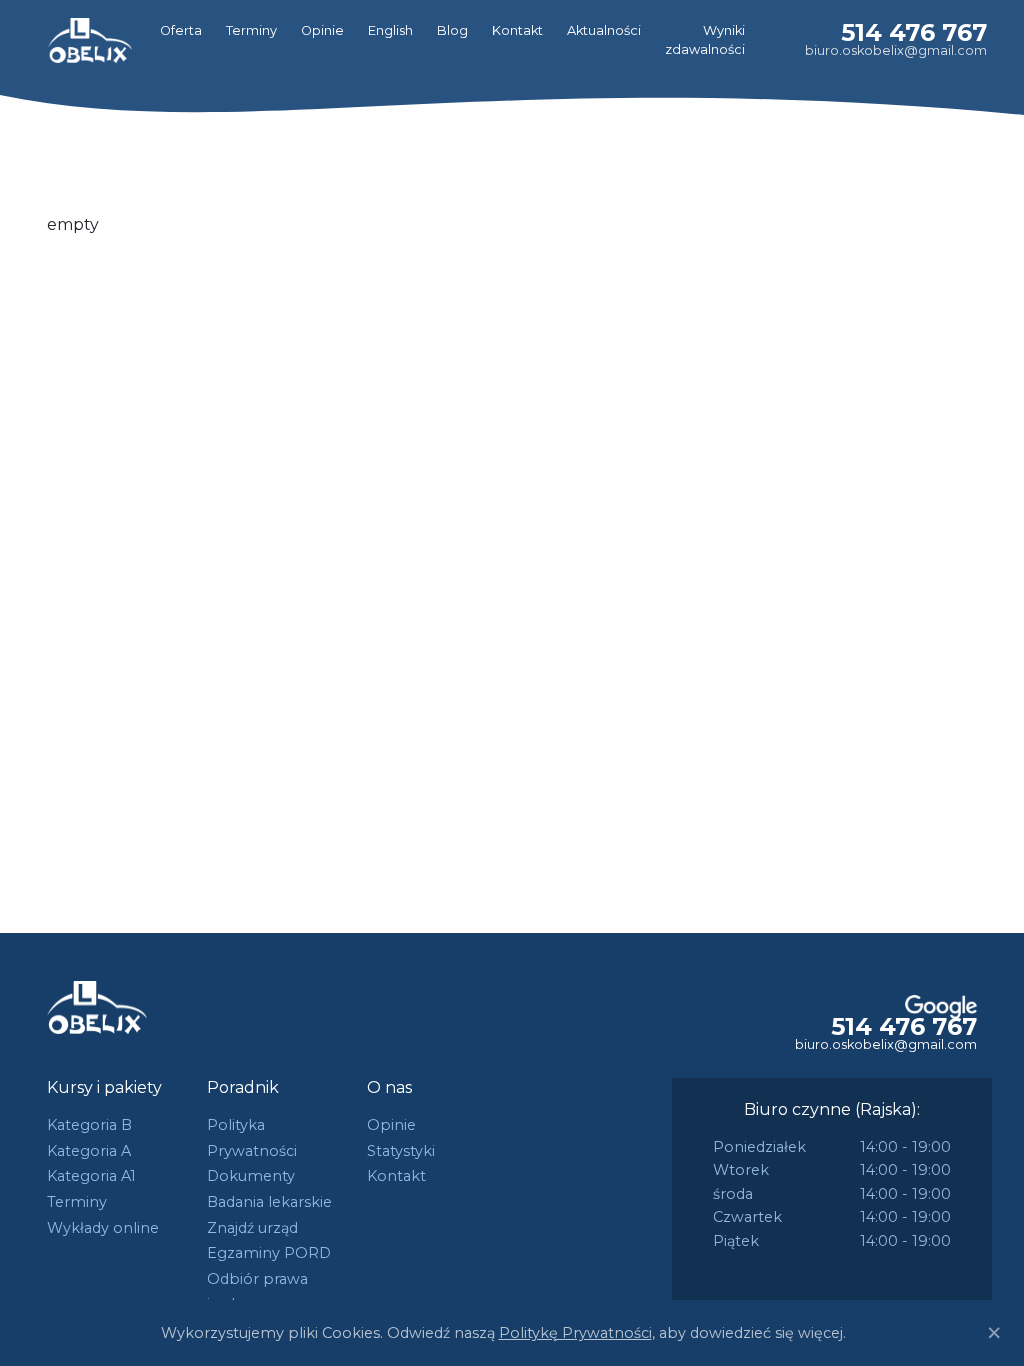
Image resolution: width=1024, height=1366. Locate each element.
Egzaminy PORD (269, 1253)
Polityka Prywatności (252, 1138)
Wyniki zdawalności (705, 40)
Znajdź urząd (252, 1228)
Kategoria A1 (91, 1176)
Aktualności (604, 30)
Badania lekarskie (269, 1202)
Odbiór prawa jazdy (257, 1292)
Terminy (251, 30)
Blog (452, 30)
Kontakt (517, 30)
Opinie (322, 30)
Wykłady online (103, 1228)
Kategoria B (89, 1125)
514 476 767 (914, 32)
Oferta (181, 30)
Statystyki (401, 1151)
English (390, 30)
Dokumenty (251, 1176)
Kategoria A (89, 1151)
